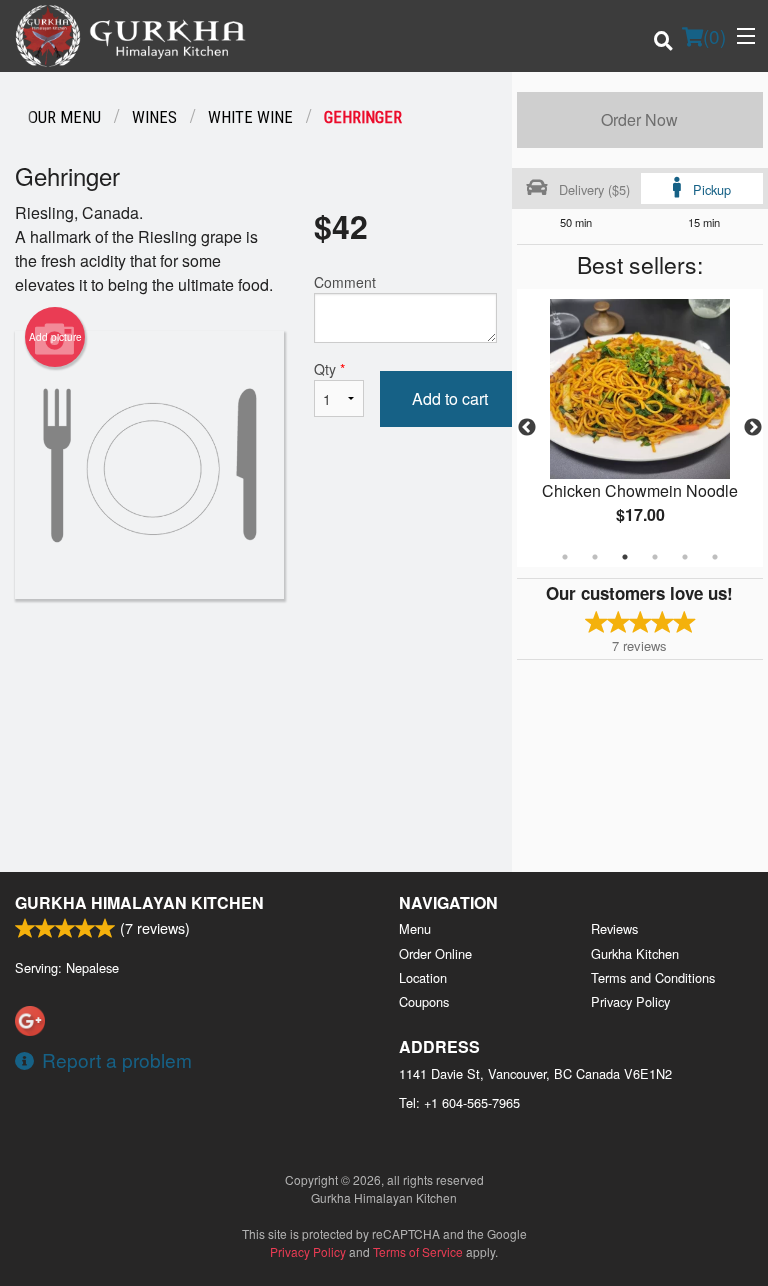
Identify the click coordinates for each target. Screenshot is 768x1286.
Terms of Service (418, 1251)
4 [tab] (655, 557)
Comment (345, 282)
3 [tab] (625, 557)
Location (423, 977)
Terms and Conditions (653, 977)
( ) (714, 35)
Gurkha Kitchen (635, 953)
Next (753, 428)
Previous (527, 428)
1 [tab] (565, 557)
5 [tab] (685, 557)
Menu (415, 928)
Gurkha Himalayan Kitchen (139, 902)
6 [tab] (715, 557)
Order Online (435, 953)
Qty (329, 369)
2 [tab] (595, 557)
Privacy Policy (630, 1001)
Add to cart (450, 398)
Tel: (459, 1102)
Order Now (639, 119)
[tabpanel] (640, 428)
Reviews (614, 928)
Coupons (424, 1001)
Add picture (55, 337)
